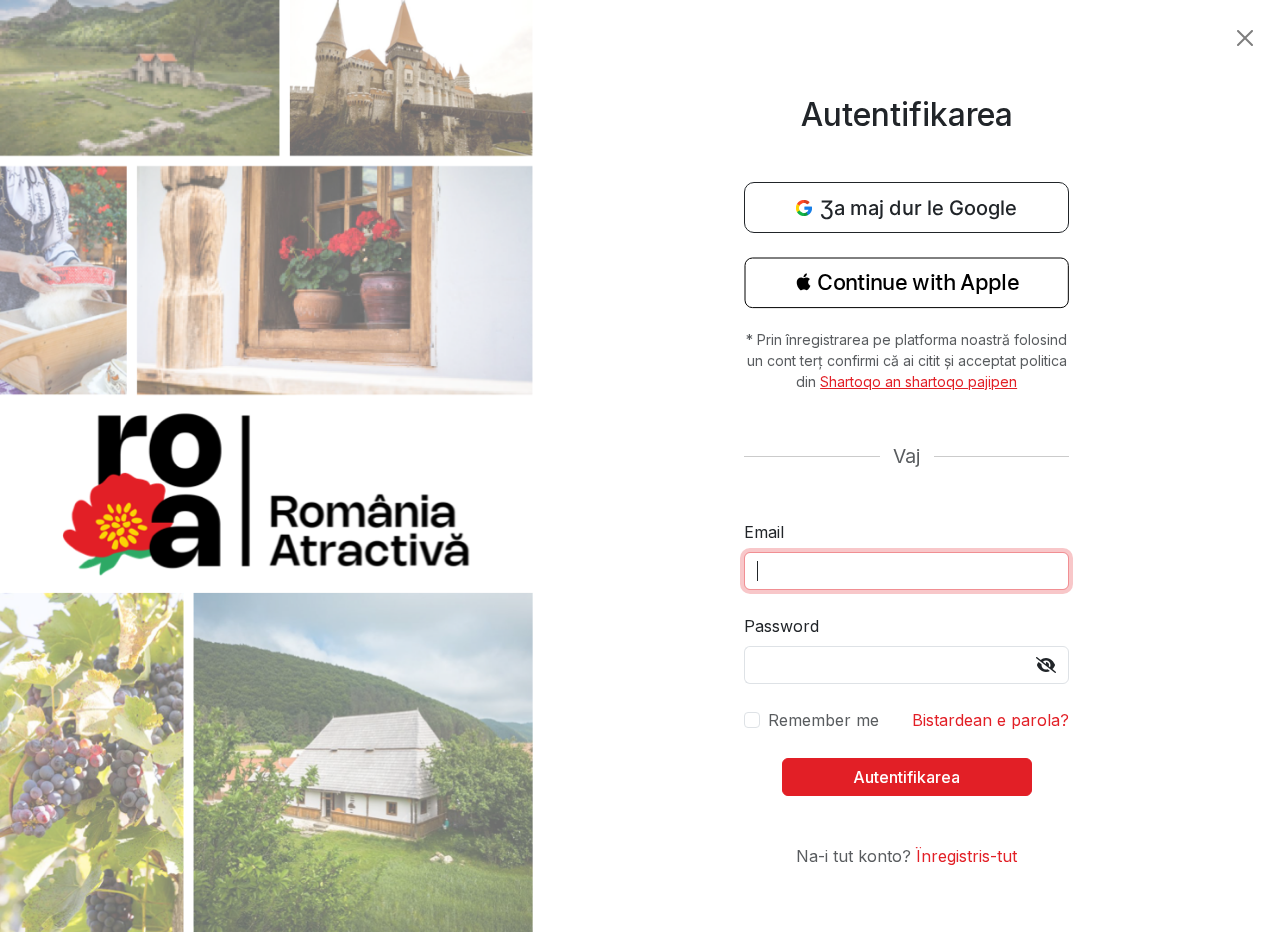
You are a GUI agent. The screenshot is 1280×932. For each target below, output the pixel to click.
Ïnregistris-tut (966, 856)
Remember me (823, 720)
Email (764, 532)
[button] (906, 289)
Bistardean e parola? (990, 720)
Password (781, 626)
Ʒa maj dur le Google (918, 208)
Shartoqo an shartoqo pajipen (918, 381)
